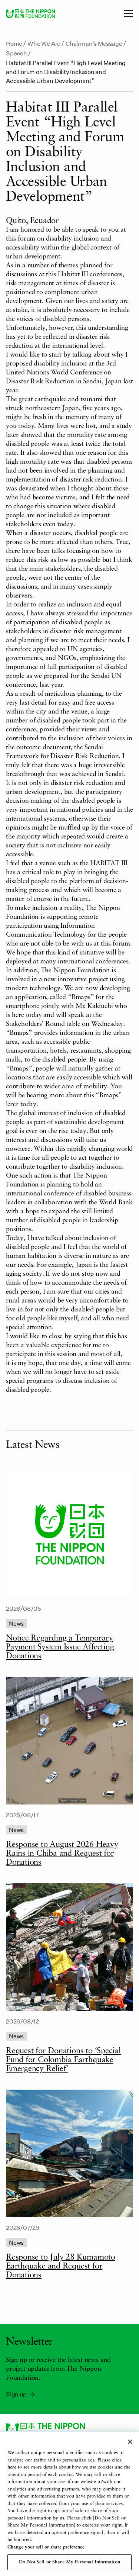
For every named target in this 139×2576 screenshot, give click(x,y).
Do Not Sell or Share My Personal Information (69, 2562)
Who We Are (44, 43)
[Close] (130, 2442)
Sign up (16, 2394)
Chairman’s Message (94, 43)
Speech (16, 53)
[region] (69, 2504)
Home (14, 43)
